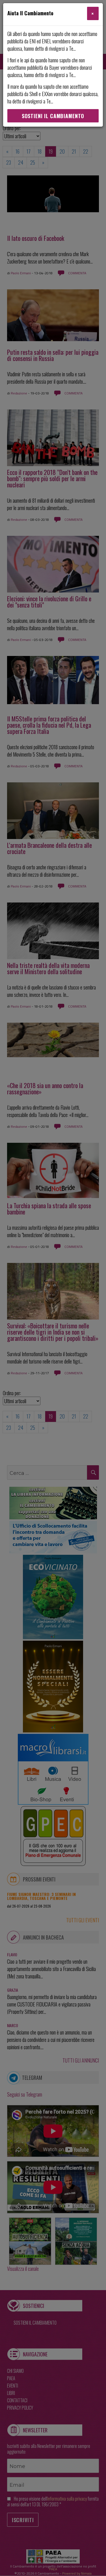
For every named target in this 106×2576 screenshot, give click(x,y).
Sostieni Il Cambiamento (53, 116)
